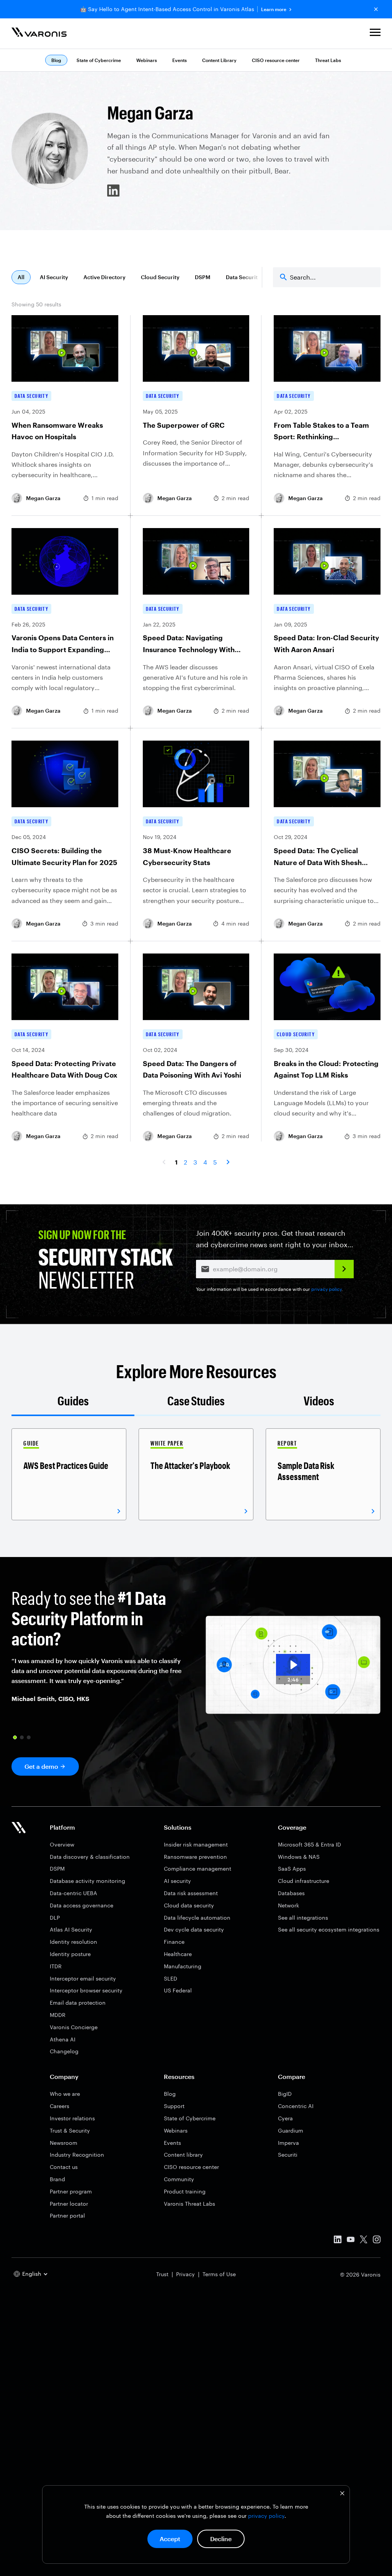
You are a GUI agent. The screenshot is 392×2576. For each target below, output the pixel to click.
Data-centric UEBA (73, 1893)
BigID (285, 2094)
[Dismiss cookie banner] (342, 2494)
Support (174, 2106)
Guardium (291, 2130)
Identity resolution (73, 1942)
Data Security (243, 277)
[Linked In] (338, 2241)
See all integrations (303, 1918)
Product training (185, 2191)
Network (288, 1905)
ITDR (56, 1966)
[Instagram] (377, 2241)
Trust (162, 2274)
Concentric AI (296, 2106)
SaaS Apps (292, 1869)
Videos (319, 1401)
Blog (170, 2094)
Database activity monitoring (87, 1881)
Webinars (147, 60)
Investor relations (72, 2118)
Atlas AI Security (71, 1929)
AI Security (54, 277)
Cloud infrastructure (304, 1881)
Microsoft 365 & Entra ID (310, 1844)
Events (180, 60)
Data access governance (82, 1905)
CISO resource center (276, 60)
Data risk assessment (191, 1893)
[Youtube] (351, 2241)
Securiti (288, 2155)
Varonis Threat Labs (189, 2204)
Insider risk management (196, 1844)
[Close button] (376, 9)
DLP (55, 1918)
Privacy (185, 2274)
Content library (183, 2155)
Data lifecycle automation (197, 1918)
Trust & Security (70, 2130)
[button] (375, 34)
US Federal (178, 1990)
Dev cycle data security (194, 1929)
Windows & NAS (299, 1857)
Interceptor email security (83, 1978)
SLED (171, 1978)
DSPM (203, 277)
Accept (170, 2539)
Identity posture (70, 1954)
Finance (174, 1942)
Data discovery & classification (90, 1857)
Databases (291, 1893)
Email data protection (78, 2003)
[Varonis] (39, 34)
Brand (57, 2179)
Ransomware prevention (195, 1857)
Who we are (65, 2094)
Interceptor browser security (86, 1990)
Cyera (285, 2118)
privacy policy (266, 2516)
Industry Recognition (77, 2155)
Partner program (71, 2191)
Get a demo (41, 1766)
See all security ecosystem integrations (329, 1929)
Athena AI (63, 2039)
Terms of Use (219, 2274)
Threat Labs (328, 60)
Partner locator (69, 2204)
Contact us (64, 2167)
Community (179, 2179)
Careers (60, 2106)
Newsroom (64, 2143)
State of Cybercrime (99, 60)
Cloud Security (160, 277)
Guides (73, 1401)
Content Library (219, 60)
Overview (62, 1844)
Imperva (288, 2143)
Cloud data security (189, 1905)
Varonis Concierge (74, 2027)
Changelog (64, 2051)
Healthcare (178, 1954)
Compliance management (198, 1869)
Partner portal (67, 2215)
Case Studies (196, 1401)
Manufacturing (183, 1966)
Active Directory (105, 277)
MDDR (58, 2015)
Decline (221, 2539)
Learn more (274, 9)
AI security (177, 1881)
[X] (364, 2241)
